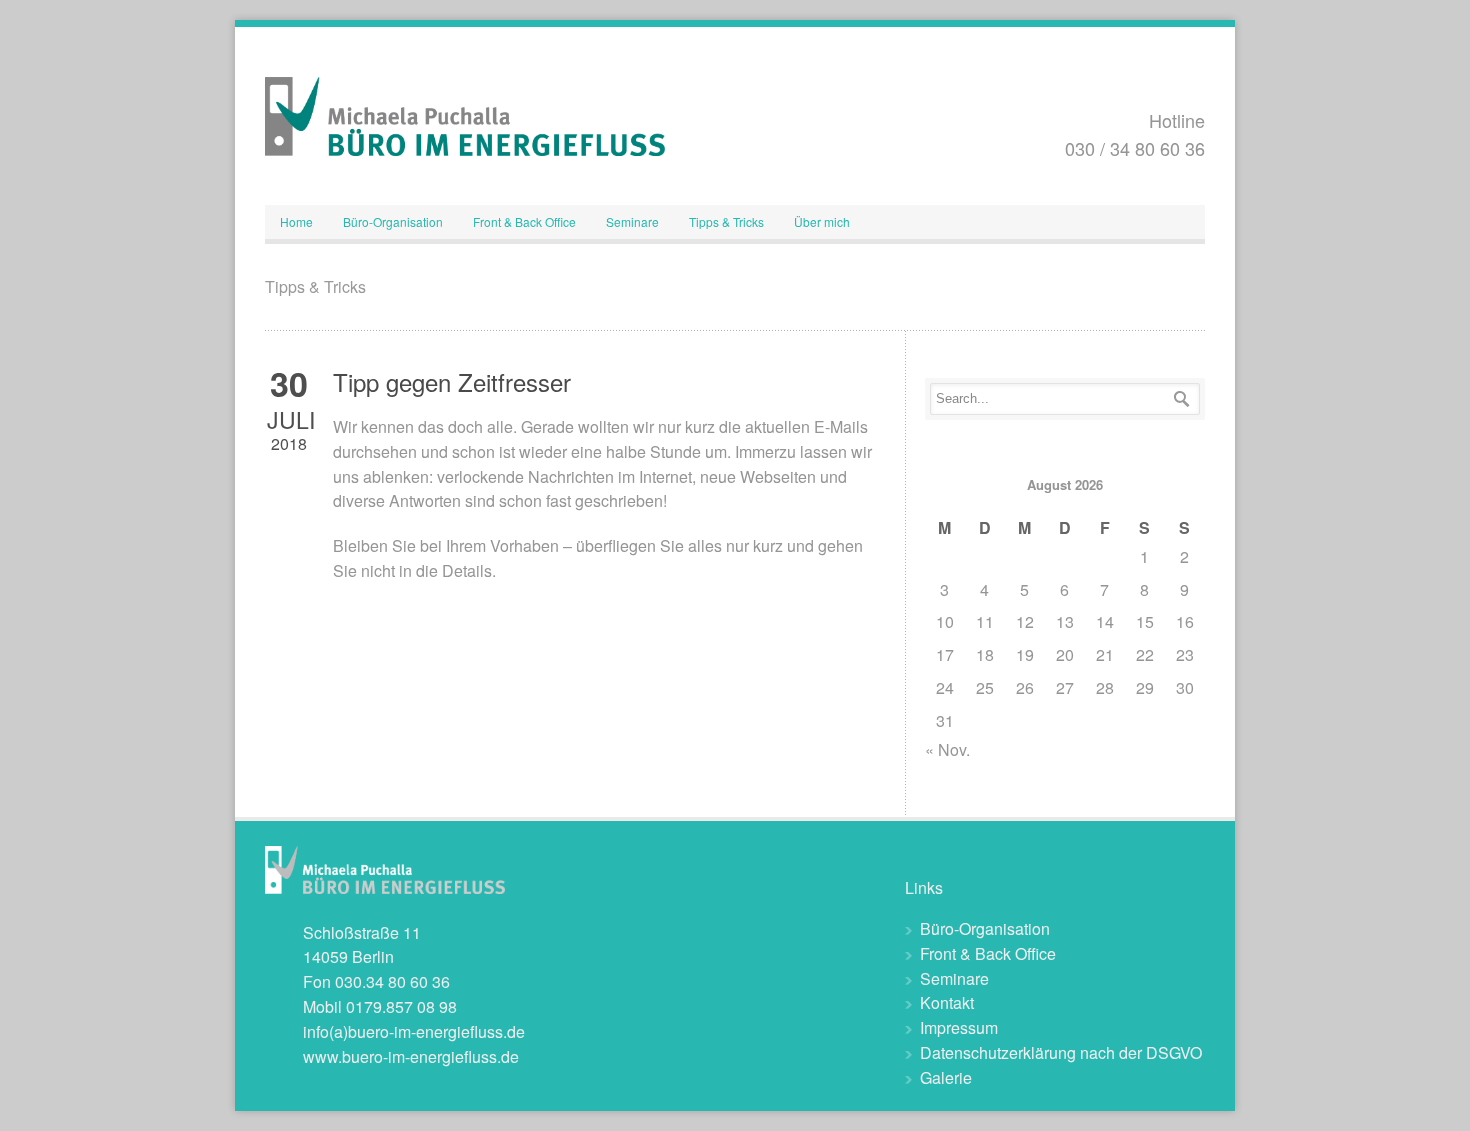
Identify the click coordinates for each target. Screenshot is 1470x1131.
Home (296, 221)
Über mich (822, 221)
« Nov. (947, 749)
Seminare (632, 221)
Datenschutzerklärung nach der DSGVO (1061, 1052)
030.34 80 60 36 (392, 981)
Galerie (946, 1077)
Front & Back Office (524, 221)
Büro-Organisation (393, 221)
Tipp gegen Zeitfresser (452, 381)
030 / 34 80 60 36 (1135, 148)
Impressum (959, 1027)
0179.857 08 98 (401, 1006)
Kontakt (947, 1002)
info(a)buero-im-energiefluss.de (414, 1031)
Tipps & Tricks (726, 221)
